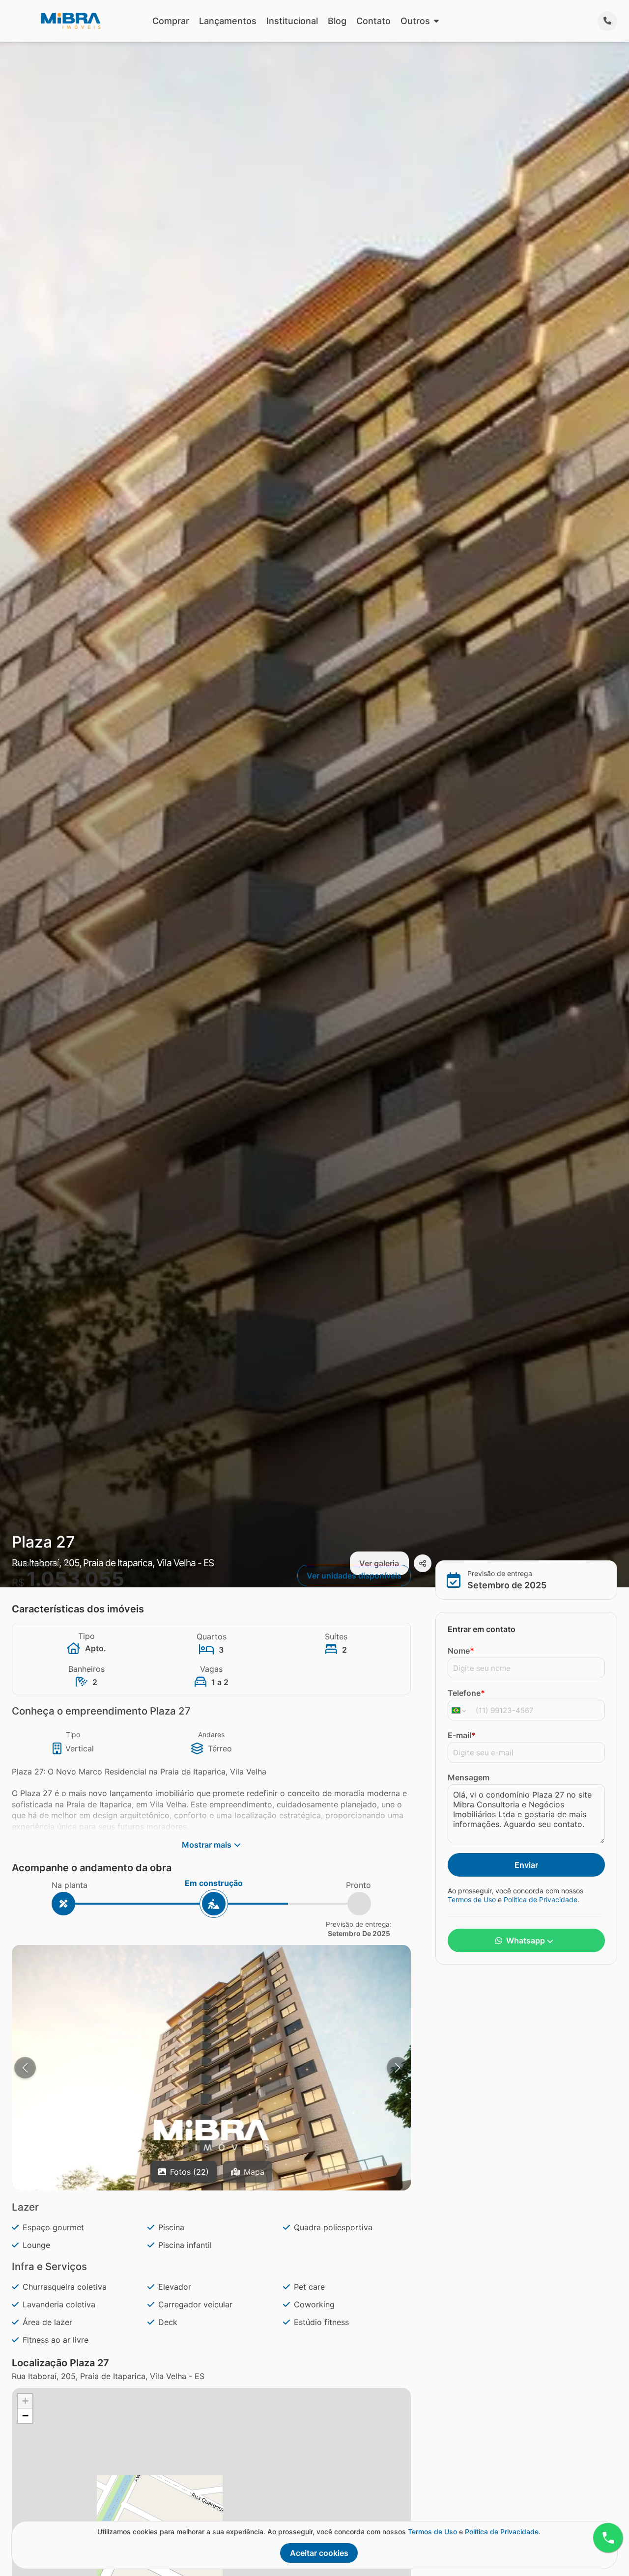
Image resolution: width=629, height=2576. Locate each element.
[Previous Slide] (25, 2068)
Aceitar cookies (319, 2553)
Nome (461, 1651)
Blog (337, 21)
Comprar (171, 21)
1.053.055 (75, 1579)
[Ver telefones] (607, 21)
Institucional (292, 21)
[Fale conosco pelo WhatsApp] (608, 2538)
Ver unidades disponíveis (354, 1576)
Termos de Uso (472, 1899)
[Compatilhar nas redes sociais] (423, 1563)
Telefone (466, 1693)
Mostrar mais (207, 1845)
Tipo (73, 1734)
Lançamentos (228, 21)
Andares (211, 1734)
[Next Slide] (398, 2068)
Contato (373, 21)
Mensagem (469, 1778)
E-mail (462, 1736)
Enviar (526, 1865)
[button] (211, 2135)
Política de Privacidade (541, 1899)
